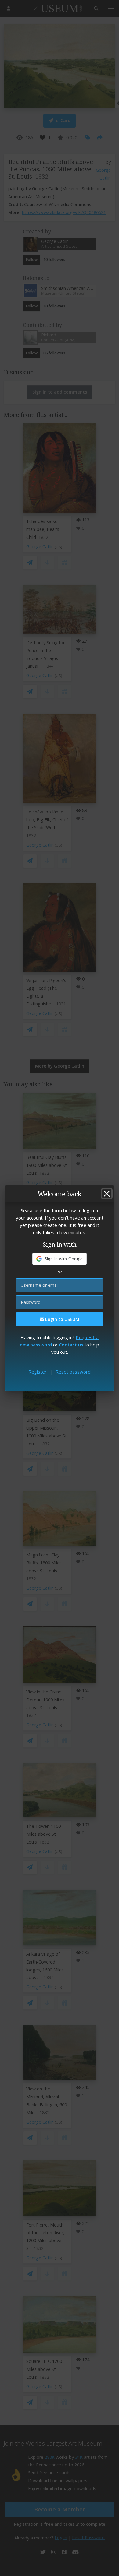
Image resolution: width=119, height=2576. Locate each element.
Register (38, 1372)
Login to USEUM (62, 1319)
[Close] (107, 1194)
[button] (60, 1259)
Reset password (73, 1372)
